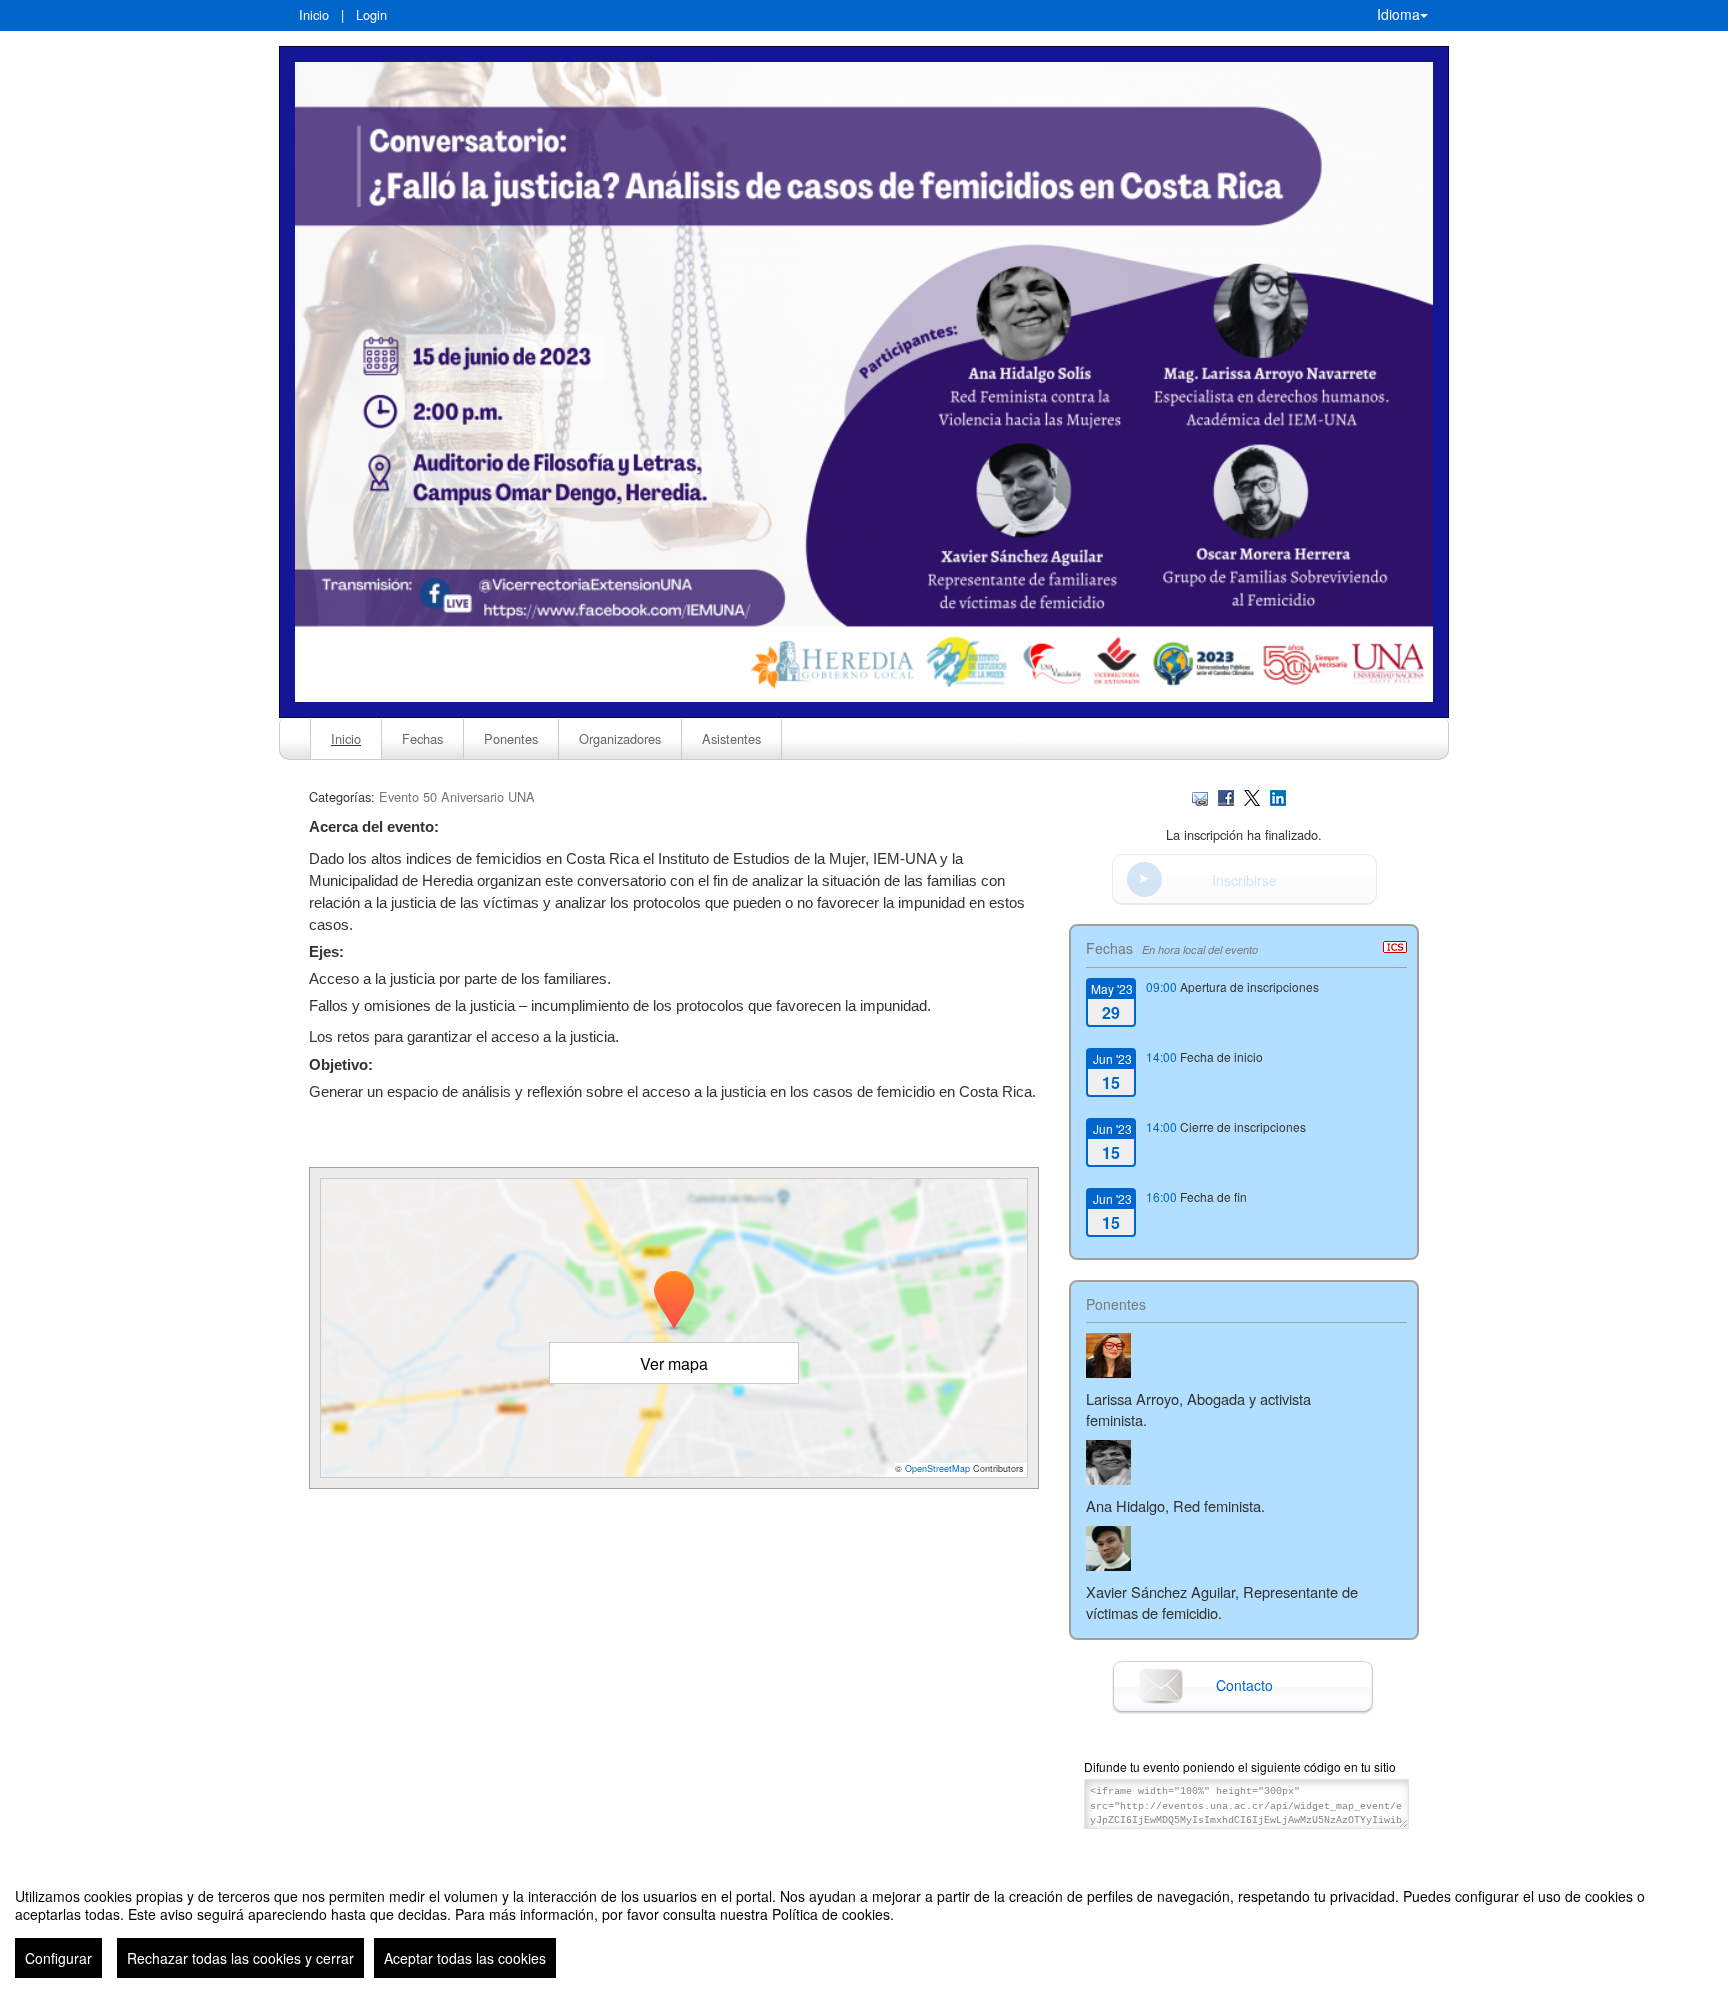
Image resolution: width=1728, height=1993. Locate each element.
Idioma (1398, 14)
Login (371, 14)
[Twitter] (1252, 796)
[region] (864, 1925)
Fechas (422, 738)
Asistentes (731, 738)
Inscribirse (1244, 880)
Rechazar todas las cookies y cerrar (240, 1958)
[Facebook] (1226, 796)
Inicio (314, 14)
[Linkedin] (1278, 796)
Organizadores (620, 738)
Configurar (58, 1958)
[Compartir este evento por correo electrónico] (1200, 796)
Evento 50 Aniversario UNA (457, 796)
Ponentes (511, 738)
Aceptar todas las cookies (465, 1958)
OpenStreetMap (937, 1468)
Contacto (1244, 1685)
